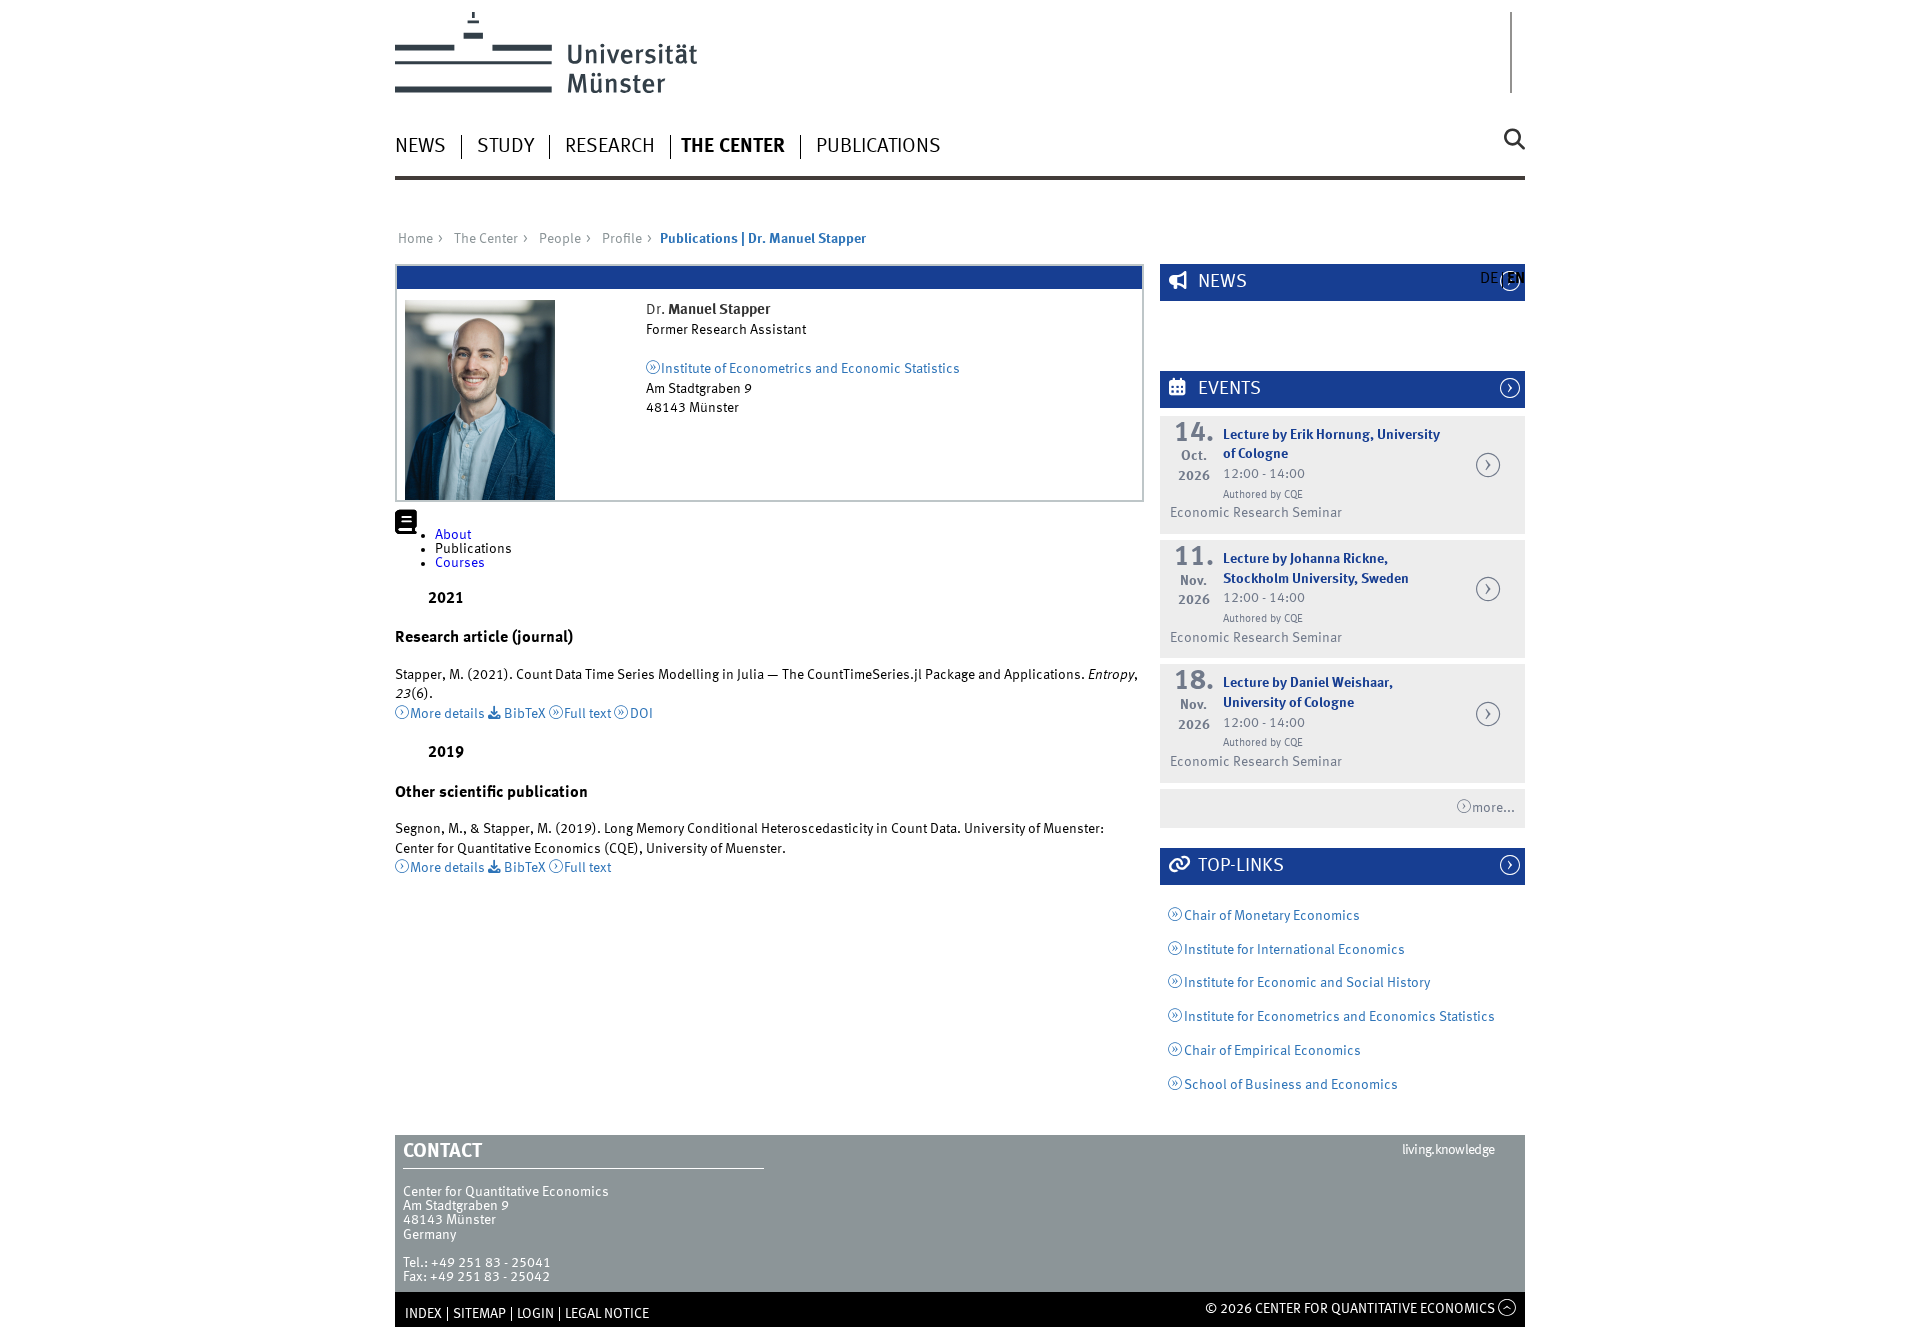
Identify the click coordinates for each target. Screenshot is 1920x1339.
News (420, 147)
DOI (641, 714)
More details (447, 714)
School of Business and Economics (1291, 1085)
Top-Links (1239, 866)
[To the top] (1507, 1309)
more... (1493, 808)
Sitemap (479, 1314)
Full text (587, 714)
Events (1227, 389)
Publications (878, 147)
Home (415, 239)
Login (535, 1314)
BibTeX (525, 714)
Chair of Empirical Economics (1272, 1051)
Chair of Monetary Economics (1272, 916)
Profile (622, 239)
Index (423, 1314)
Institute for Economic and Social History (1307, 983)
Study (505, 147)
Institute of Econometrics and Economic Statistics (810, 369)
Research (610, 147)
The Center (733, 147)
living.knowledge (1448, 1150)
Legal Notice (607, 1314)
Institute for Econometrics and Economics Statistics (1339, 1017)
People (560, 239)
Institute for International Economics (1294, 950)
